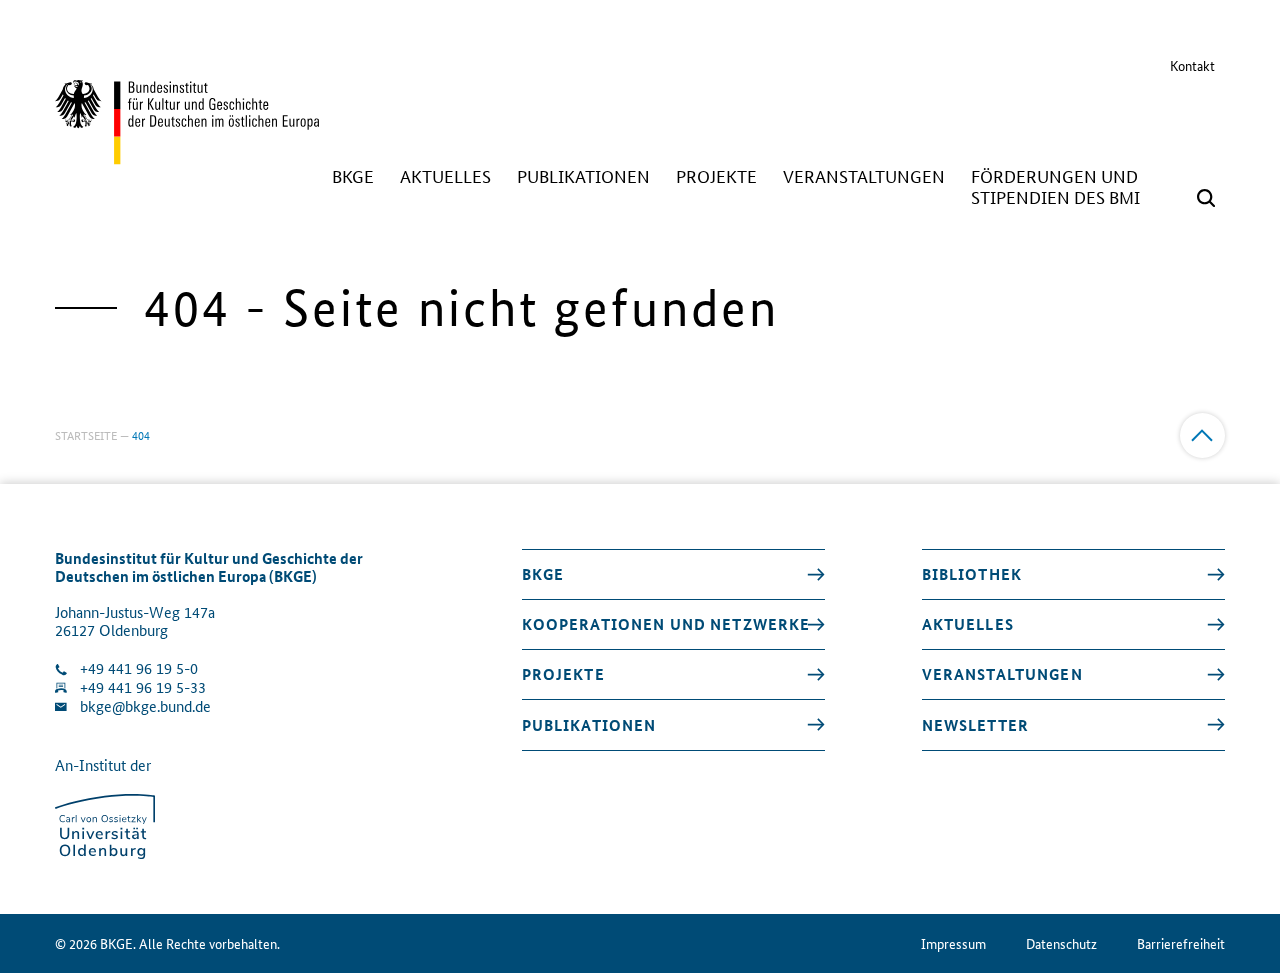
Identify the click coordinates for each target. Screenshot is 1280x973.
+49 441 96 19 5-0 (139, 668)
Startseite (86, 434)
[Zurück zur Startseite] (187, 155)
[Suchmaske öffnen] (1206, 198)
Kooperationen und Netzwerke (666, 624)
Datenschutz (1061, 943)
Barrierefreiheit (1181, 943)
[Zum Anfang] (1202, 435)
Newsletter (975, 725)
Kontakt (1192, 65)
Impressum (953, 943)
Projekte (563, 674)
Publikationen (589, 725)
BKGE (543, 574)
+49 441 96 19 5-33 (143, 687)
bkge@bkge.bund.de (145, 706)
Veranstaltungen (1002, 674)
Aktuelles (968, 624)
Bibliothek (972, 574)
